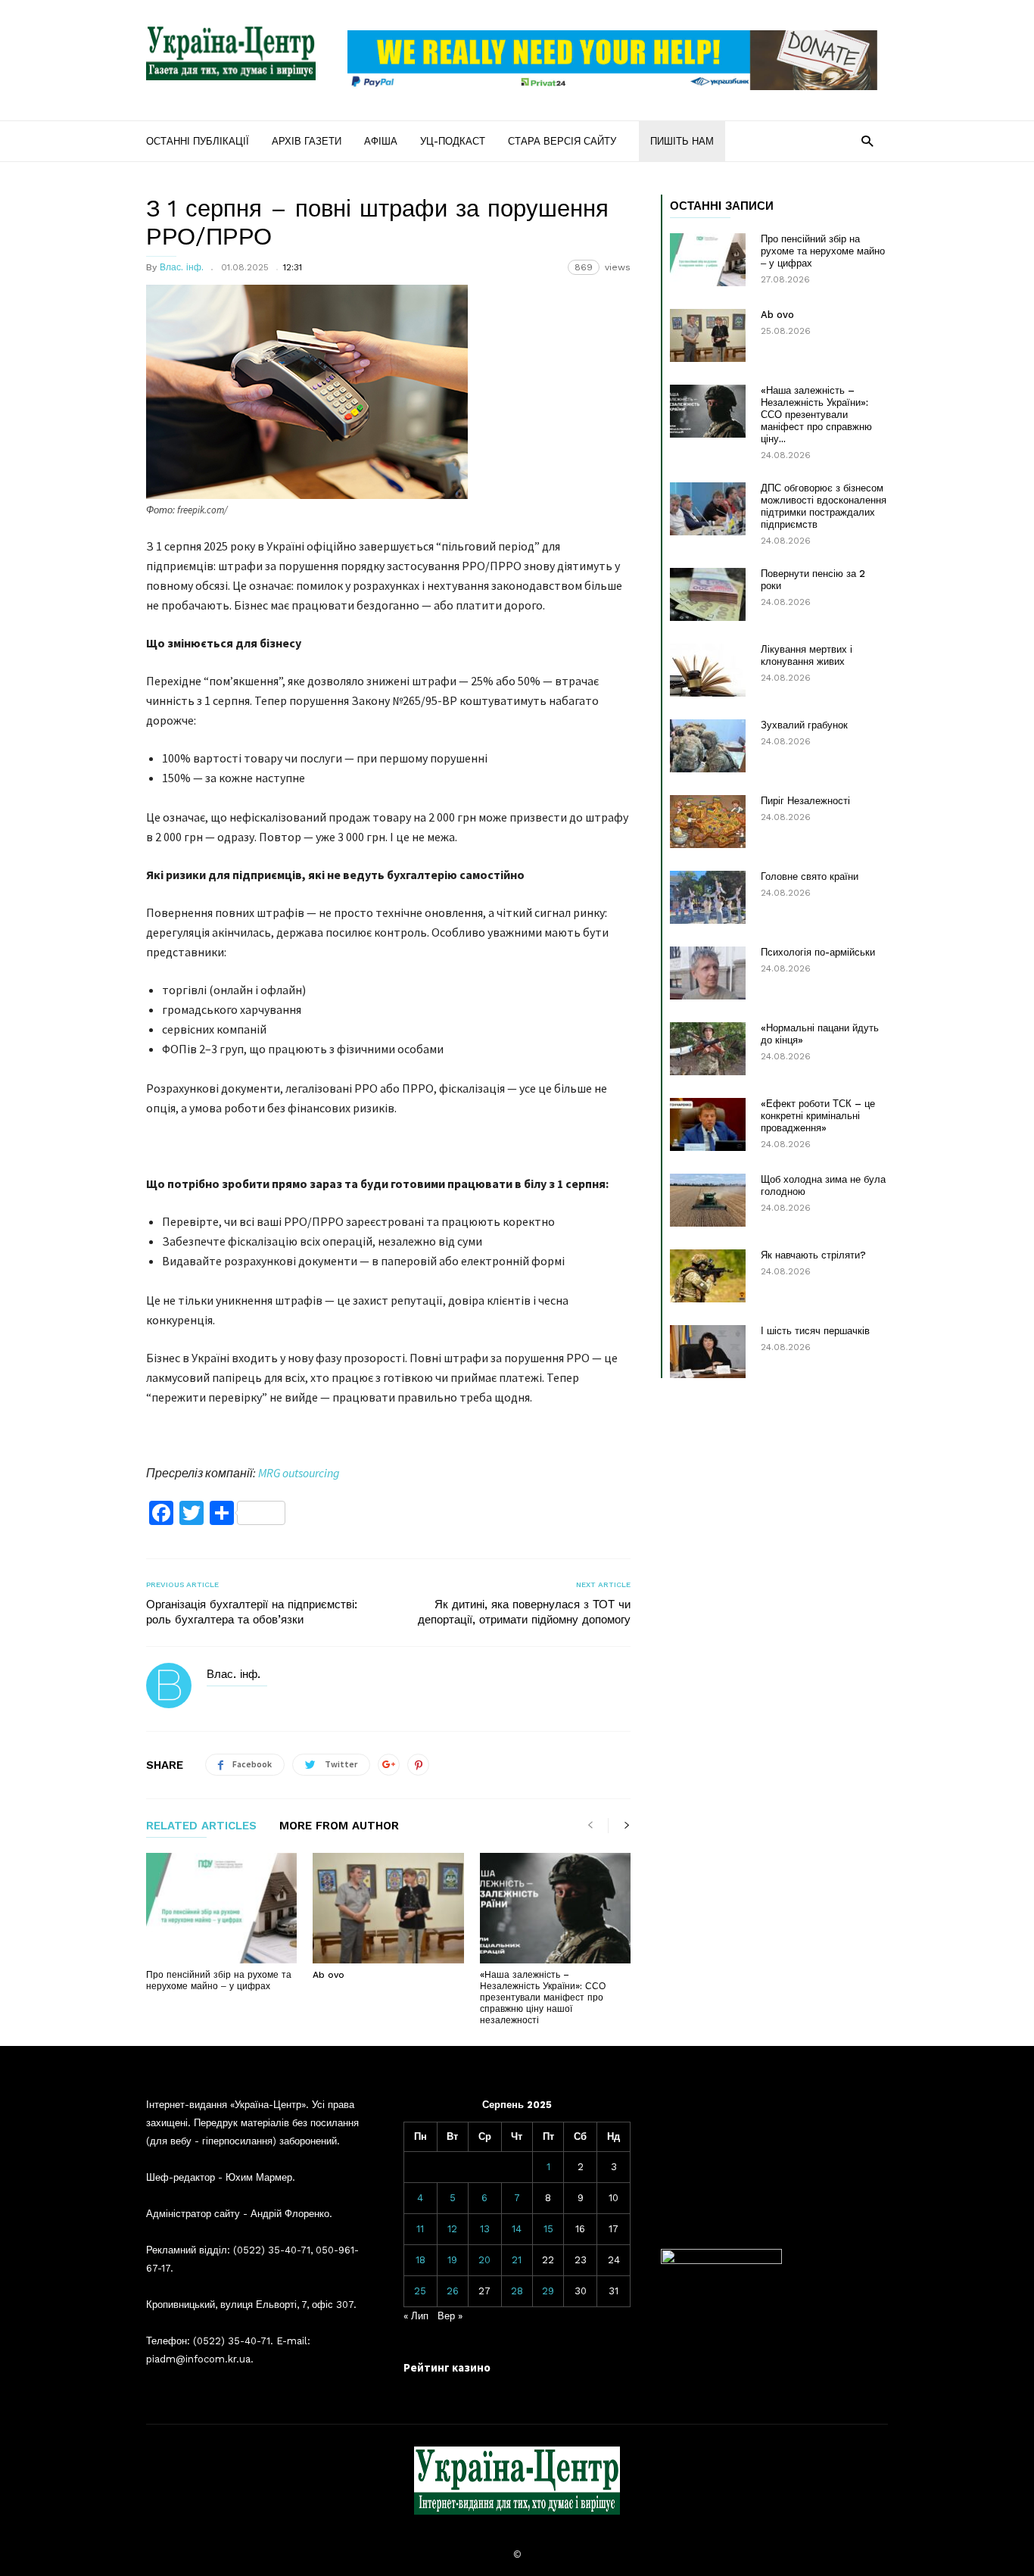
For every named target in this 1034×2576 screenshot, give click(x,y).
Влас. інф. (182, 267)
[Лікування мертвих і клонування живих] (708, 670)
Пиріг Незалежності (805, 801)
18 (420, 2260)
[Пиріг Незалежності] (708, 822)
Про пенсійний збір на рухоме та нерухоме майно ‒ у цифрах (219, 1980)
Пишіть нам (682, 141)
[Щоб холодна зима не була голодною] (708, 1200)
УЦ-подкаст (453, 141)
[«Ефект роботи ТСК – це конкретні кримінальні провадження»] (708, 1124)
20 (484, 2260)
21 (517, 2260)
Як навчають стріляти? (813, 1255)
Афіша (381, 141)
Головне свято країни (810, 876)
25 (420, 2291)
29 (548, 2291)
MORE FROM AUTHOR (339, 1826)
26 (453, 2291)
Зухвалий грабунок (804, 725)
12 (452, 2229)
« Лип (416, 2316)
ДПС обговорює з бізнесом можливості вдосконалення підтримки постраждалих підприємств (824, 506)
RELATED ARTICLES (201, 1826)
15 (548, 2229)
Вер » (450, 2316)
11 (420, 2229)
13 (485, 2229)
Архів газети (307, 141)
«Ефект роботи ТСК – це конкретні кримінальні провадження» (818, 1116)
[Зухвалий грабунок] (708, 746)
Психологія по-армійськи (818, 952)
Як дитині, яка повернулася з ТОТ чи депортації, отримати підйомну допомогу (524, 1612)
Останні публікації (198, 141)
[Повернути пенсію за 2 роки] (708, 594)
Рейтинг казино (447, 2367)
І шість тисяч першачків (815, 1331)
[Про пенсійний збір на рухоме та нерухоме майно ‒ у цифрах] (221, 1908)
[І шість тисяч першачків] (708, 1352)
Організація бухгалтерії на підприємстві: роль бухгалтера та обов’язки (252, 1612)
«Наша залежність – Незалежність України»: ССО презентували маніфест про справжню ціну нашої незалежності (543, 1997)
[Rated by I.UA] (721, 2261)
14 (517, 2229)
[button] (867, 140)
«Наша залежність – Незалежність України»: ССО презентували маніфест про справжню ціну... (816, 415)
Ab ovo (329, 1975)
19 (452, 2260)
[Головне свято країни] (708, 897)
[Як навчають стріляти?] (708, 1276)
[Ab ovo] (388, 1908)
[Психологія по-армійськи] (708, 973)
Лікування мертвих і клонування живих (807, 655)
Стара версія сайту (562, 141)
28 (517, 2291)
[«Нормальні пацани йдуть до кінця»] (708, 1049)
